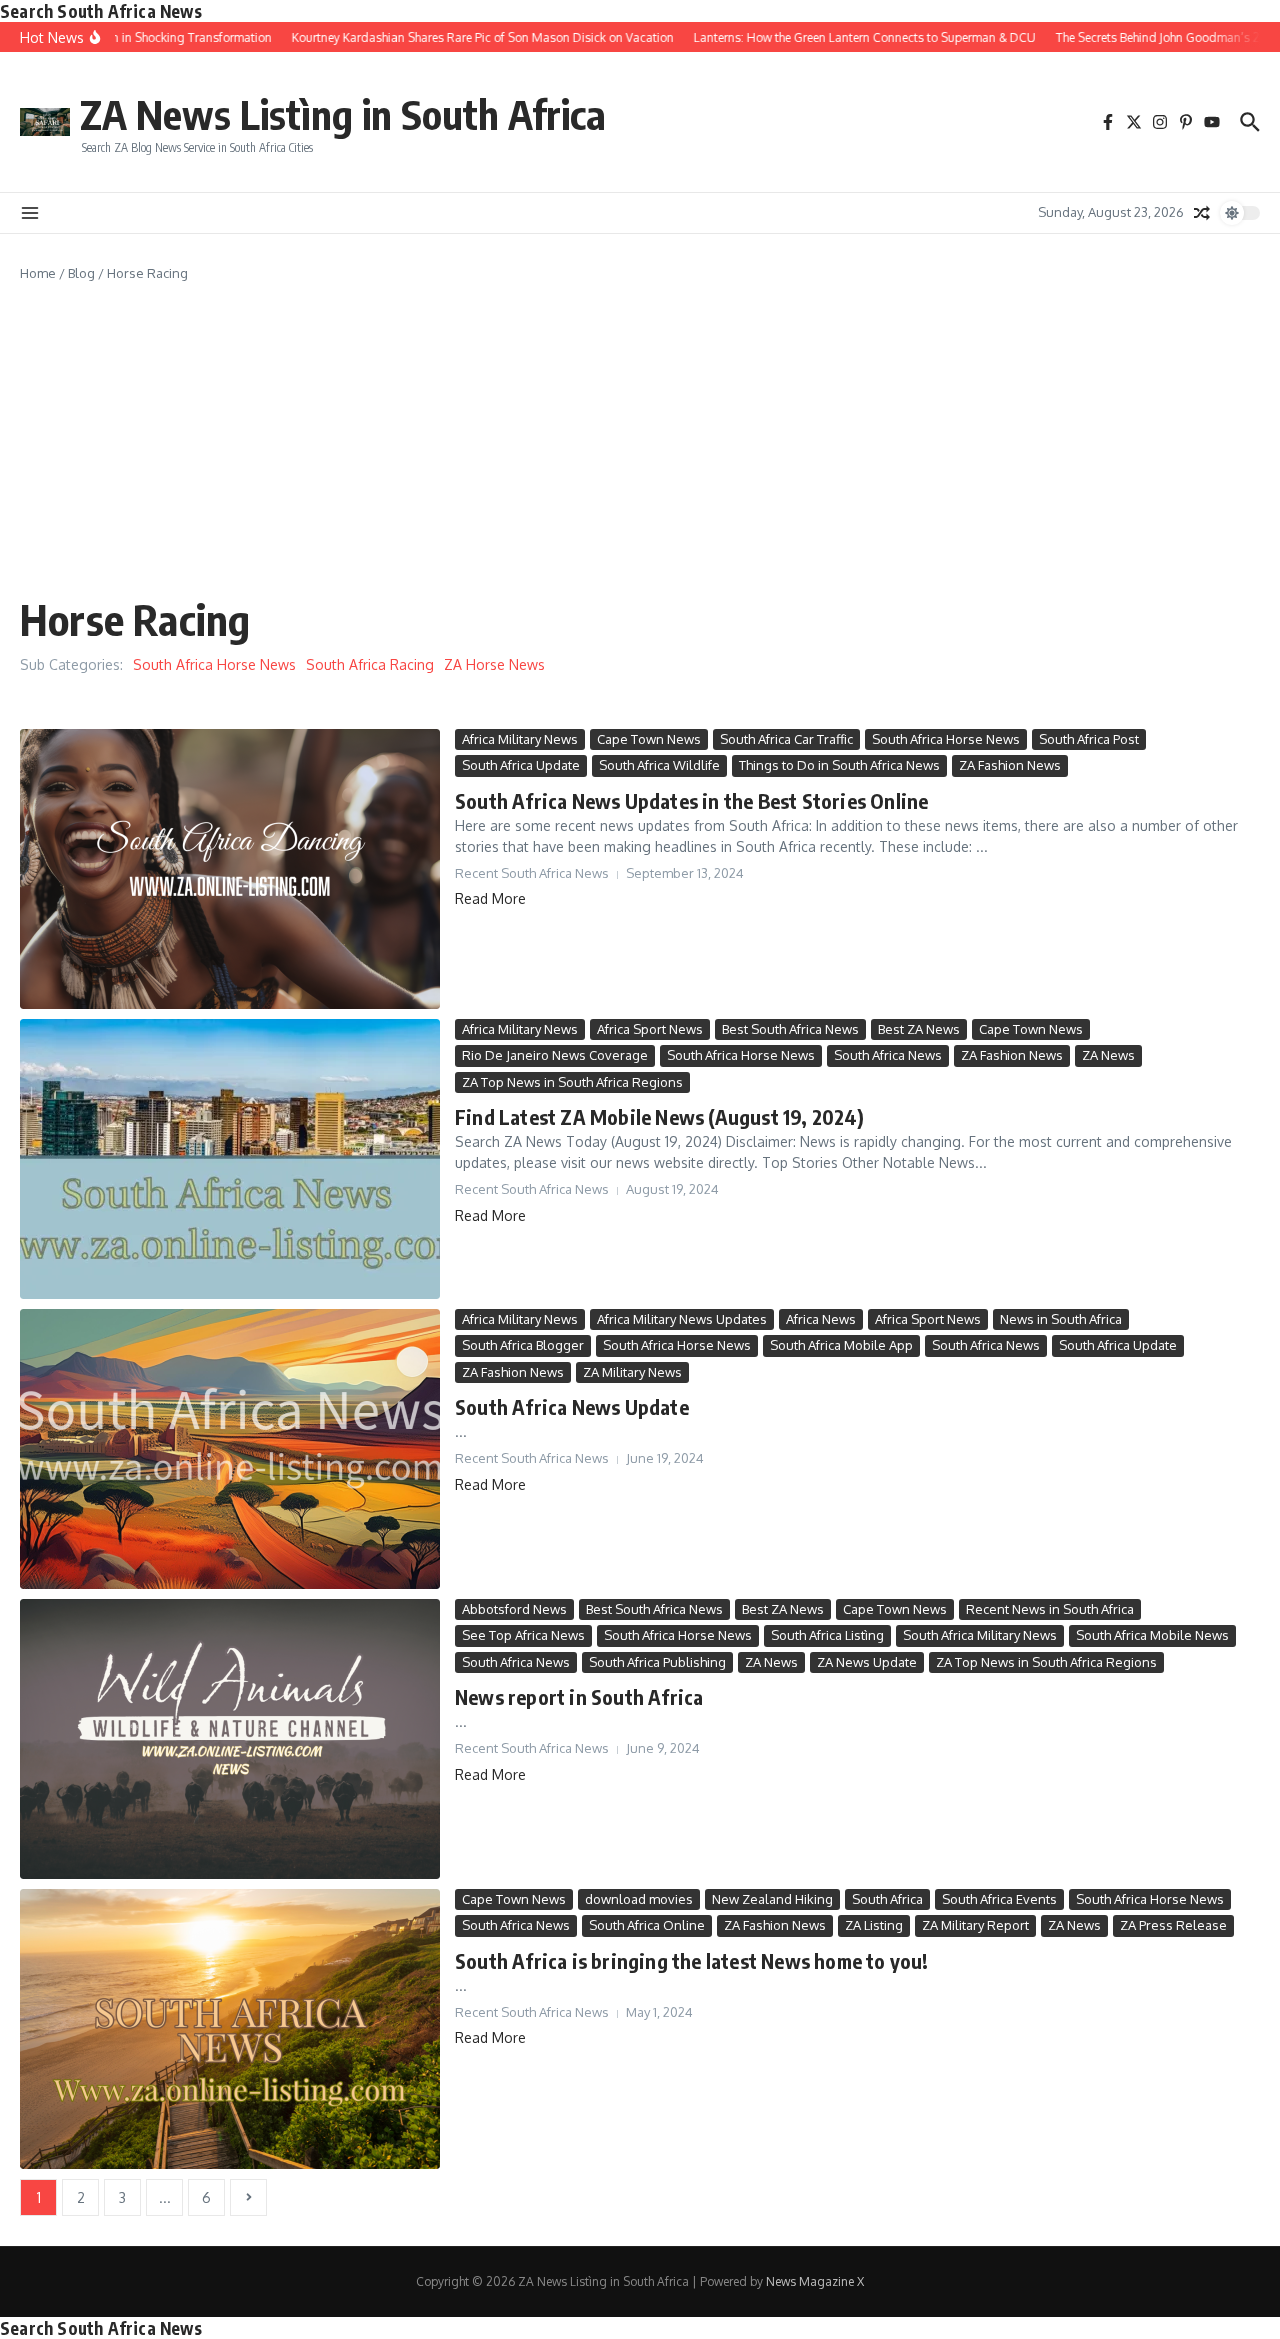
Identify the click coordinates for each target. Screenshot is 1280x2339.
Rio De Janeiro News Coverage (555, 1055)
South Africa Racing (370, 664)
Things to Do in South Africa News (839, 765)
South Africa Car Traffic (786, 739)
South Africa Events (999, 1899)
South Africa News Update (572, 1406)
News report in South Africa (579, 1696)
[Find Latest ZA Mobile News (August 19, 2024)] (230, 1159)
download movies (639, 1899)
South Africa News (888, 1055)
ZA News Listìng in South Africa (343, 114)
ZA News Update (867, 1662)
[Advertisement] (640, 434)
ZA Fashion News (1010, 765)
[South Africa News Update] (230, 1449)
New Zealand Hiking (772, 1899)
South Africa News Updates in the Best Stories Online (691, 800)
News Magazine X (815, 2281)
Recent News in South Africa (1050, 1609)
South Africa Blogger (523, 1345)
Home (38, 273)
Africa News (821, 1319)
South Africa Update (521, 765)
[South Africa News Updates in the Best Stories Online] (230, 869)
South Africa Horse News (214, 664)
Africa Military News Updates (682, 1319)
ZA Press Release (1173, 1925)
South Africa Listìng (827, 1635)
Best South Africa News (790, 1029)
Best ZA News (919, 1029)
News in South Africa (1061, 1319)
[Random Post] (1202, 213)
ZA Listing (874, 1925)
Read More (490, 898)
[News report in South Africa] (230, 1739)
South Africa (887, 1899)
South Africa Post (1089, 739)
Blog (81, 273)
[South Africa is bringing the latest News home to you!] (230, 2029)
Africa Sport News (650, 1029)
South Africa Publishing (657, 1662)
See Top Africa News (523, 1635)
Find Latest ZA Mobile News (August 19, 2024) (659, 1116)
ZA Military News (632, 1372)
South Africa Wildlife (659, 765)
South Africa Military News (980, 1635)
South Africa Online (647, 1925)
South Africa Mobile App (841, 1345)
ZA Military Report (975, 1925)
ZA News (1108, 1055)
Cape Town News (649, 739)
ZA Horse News (494, 664)
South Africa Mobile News (1152, 1635)
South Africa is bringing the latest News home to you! (692, 1960)
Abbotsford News (514, 1609)
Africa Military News (520, 739)
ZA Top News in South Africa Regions (572, 1082)
